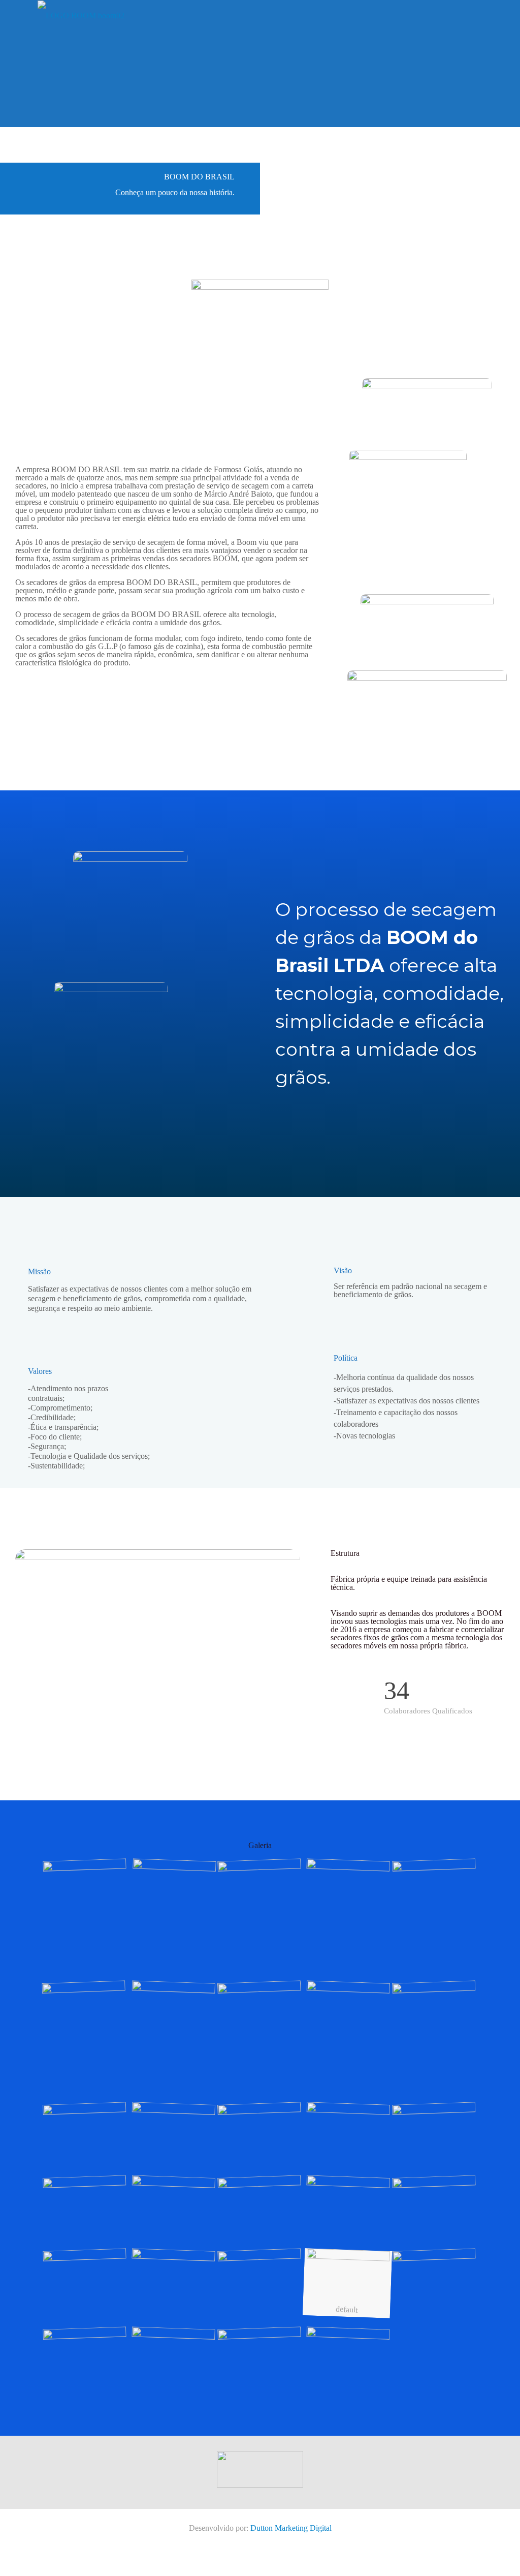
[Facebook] (253, 2541)
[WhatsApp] (239, 2541)
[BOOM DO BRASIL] (81, 15)
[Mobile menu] (476, 15)
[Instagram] (281, 2541)
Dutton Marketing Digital (291, 2528)
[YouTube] (267, 2541)
